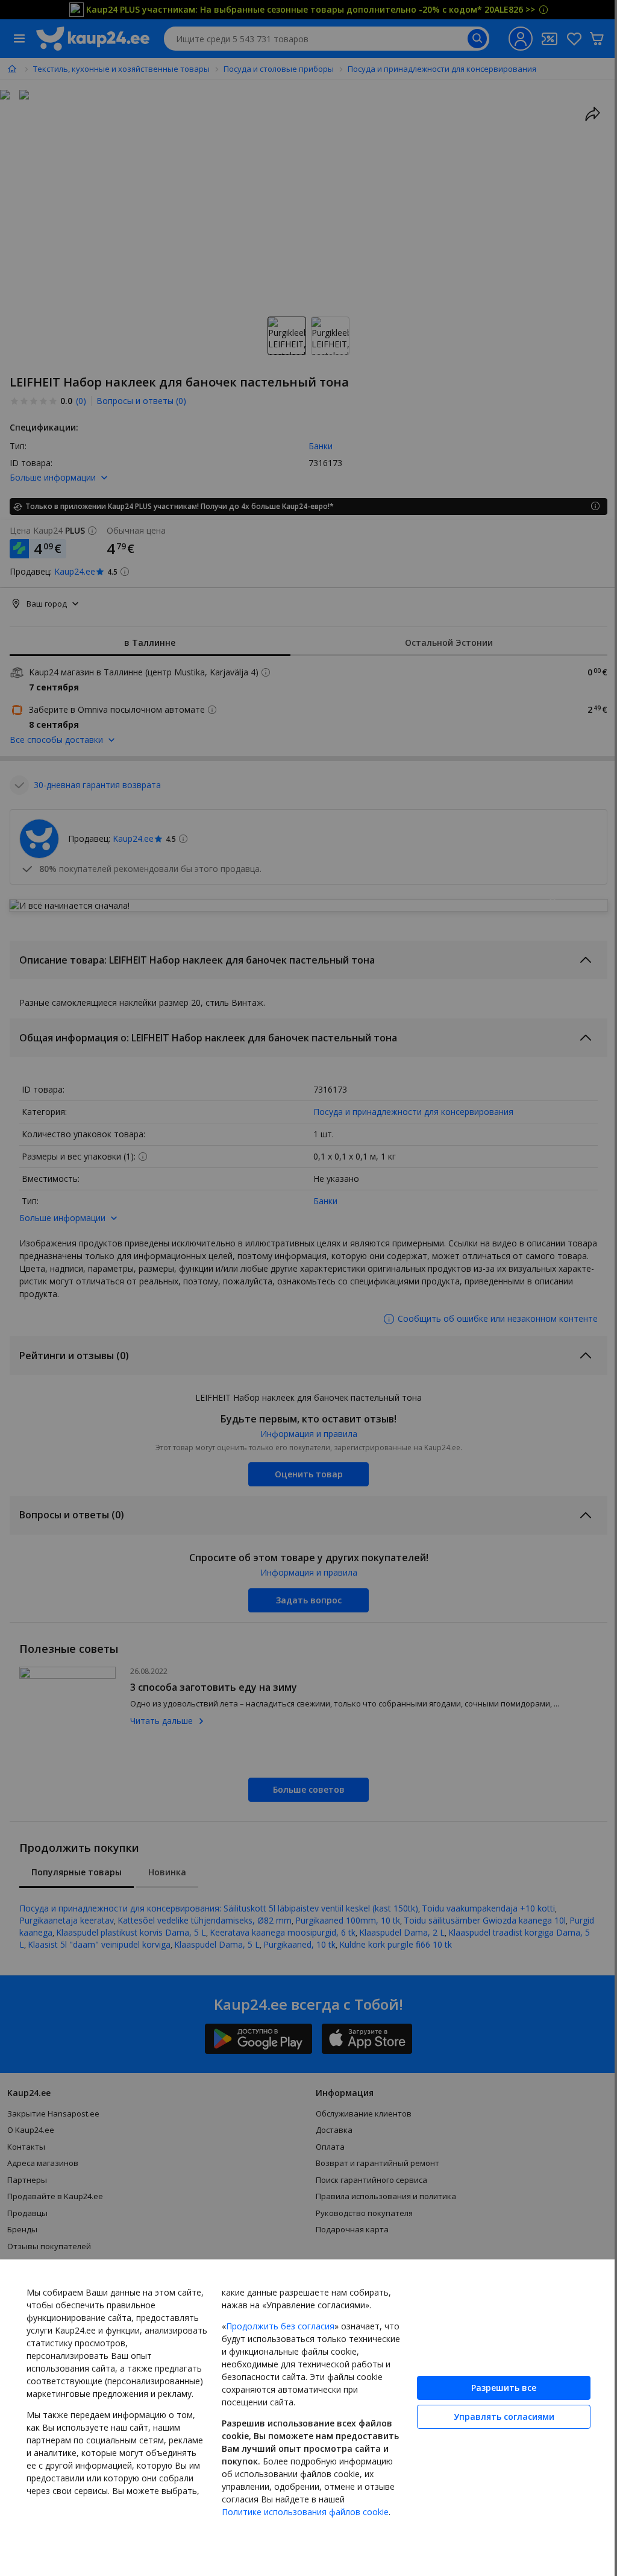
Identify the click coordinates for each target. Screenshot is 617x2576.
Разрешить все (504, 2388)
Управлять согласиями (504, 2417)
